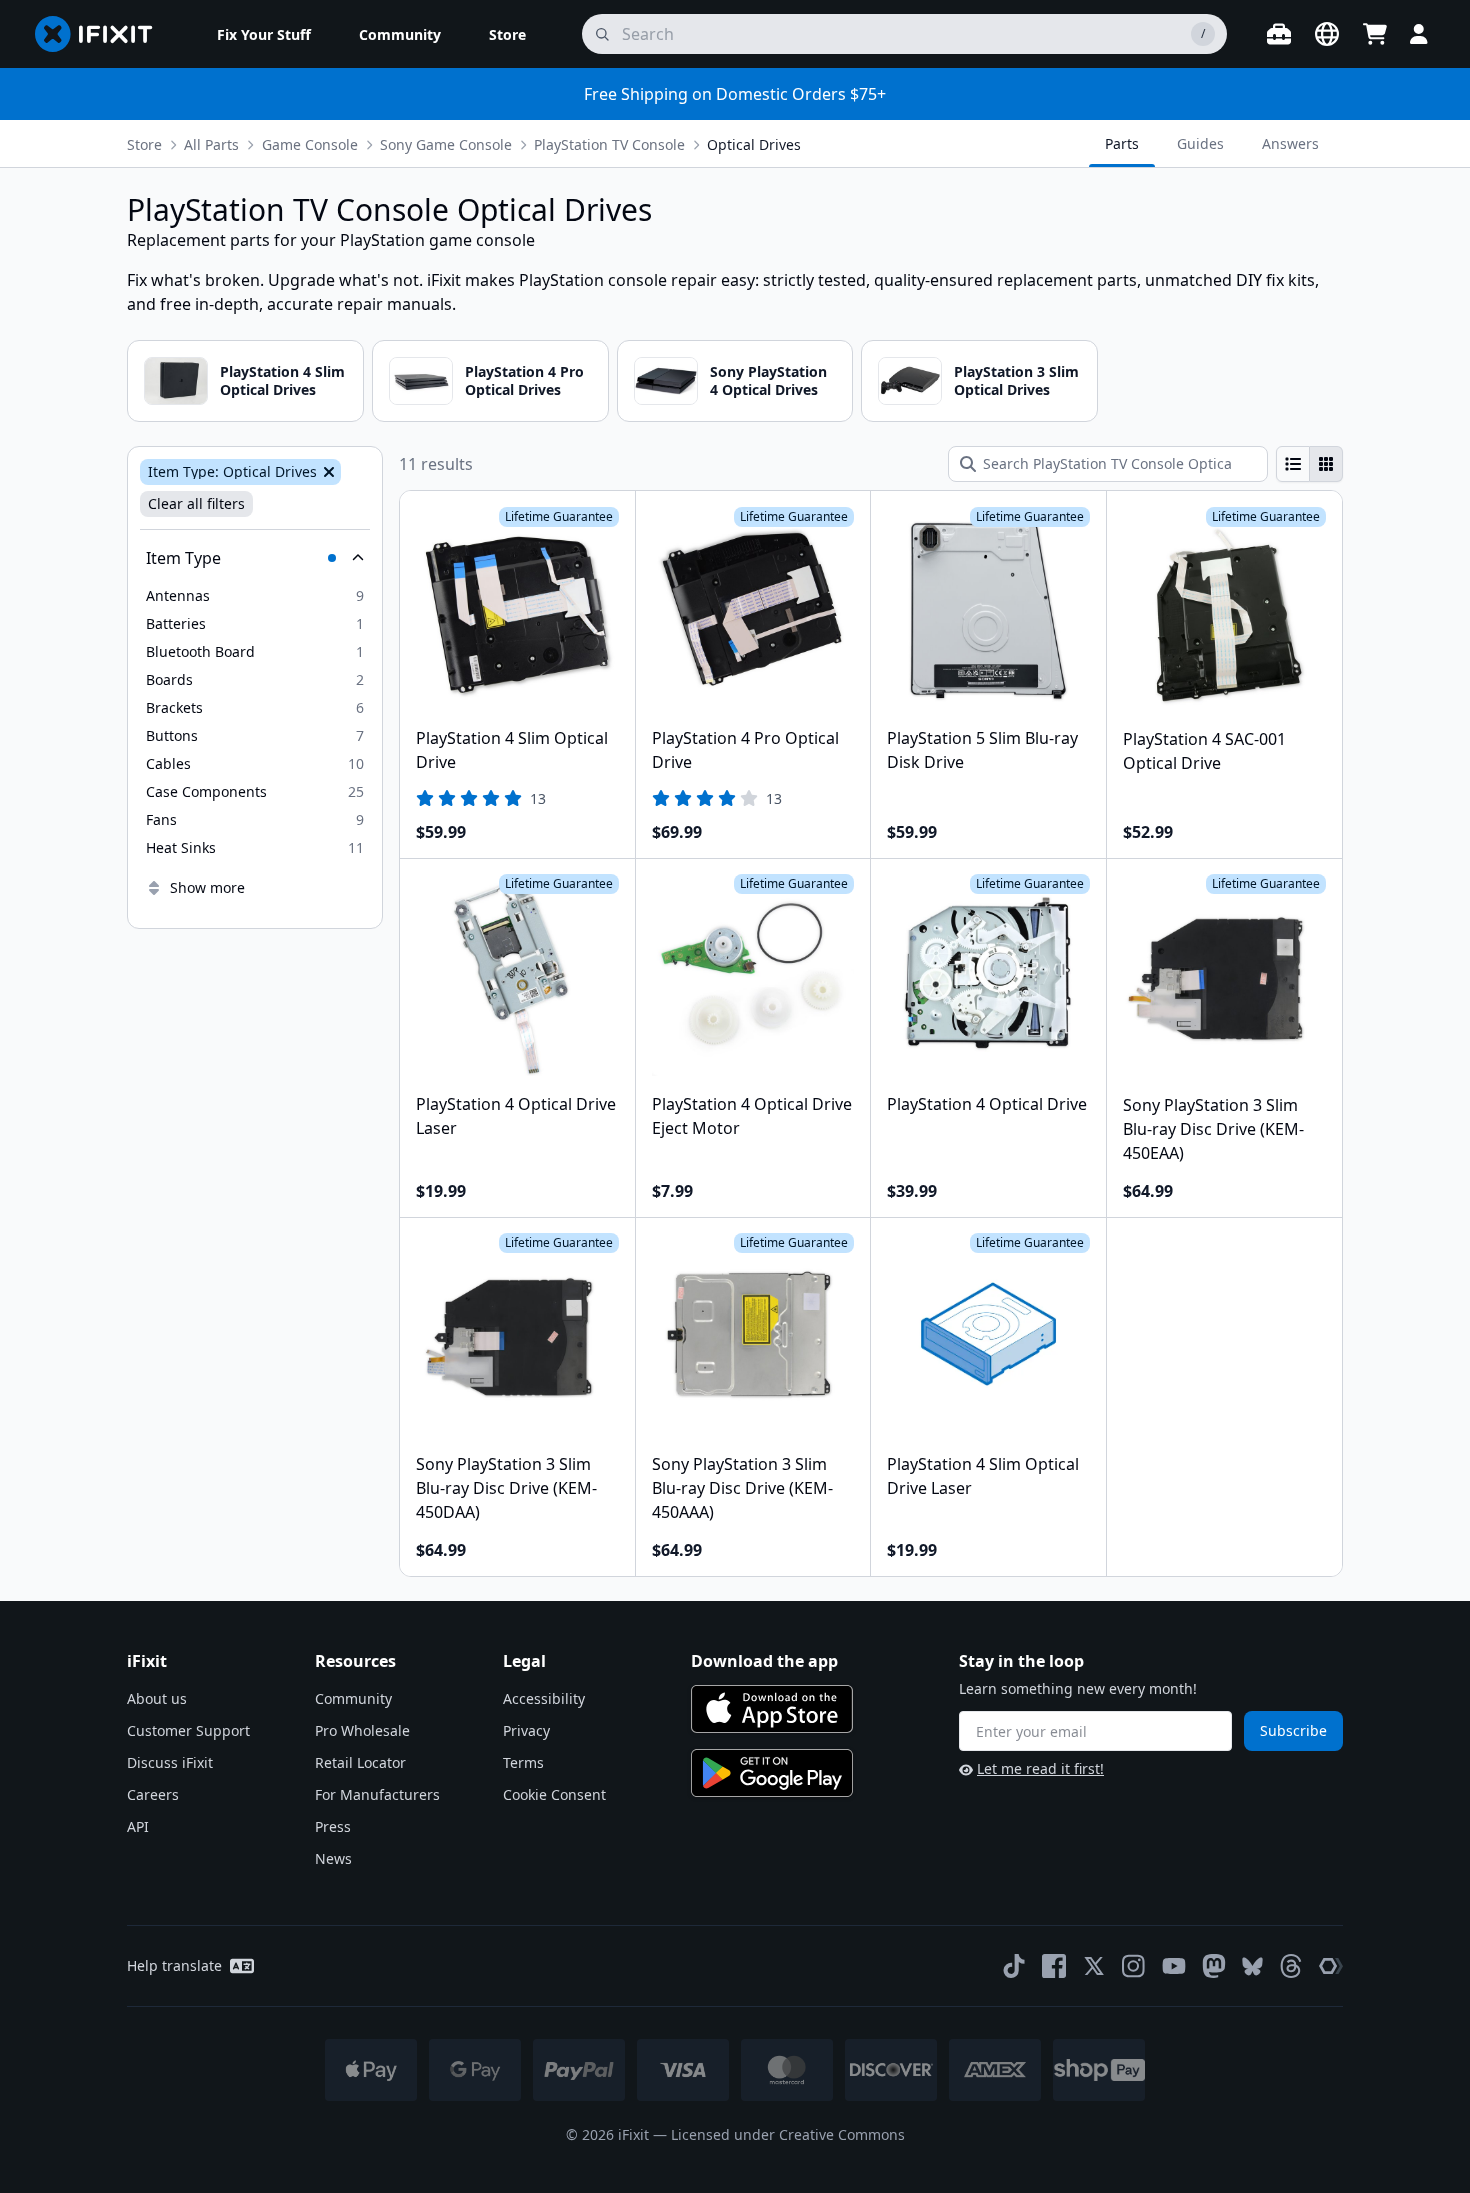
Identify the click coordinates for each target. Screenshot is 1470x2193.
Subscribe (1293, 1730)
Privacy (526, 1730)
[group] (1309, 464)
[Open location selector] (1327, 34)
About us (157, 1698)
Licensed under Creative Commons (788, 2134)
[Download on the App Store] (772, 1709)
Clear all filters (196, 503)
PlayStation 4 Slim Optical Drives (282, 380)
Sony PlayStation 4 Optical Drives (768, 380)
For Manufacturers (377, 1794)
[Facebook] (1054, 1966)
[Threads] (1291, 1966)
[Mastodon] (1214, 1966)
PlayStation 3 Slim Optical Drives (1016, 380)
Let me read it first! (1040, 1768)
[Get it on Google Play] (772, 1773)
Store (144, 144)
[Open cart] (1375, 34)
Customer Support (188, 1730)
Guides (1200, 143)
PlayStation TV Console (609, 144)
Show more (207, 887)
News (333, 1858)
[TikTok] (1014, 1966)
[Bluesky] (1252, 1966)
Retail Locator (360, 1762)
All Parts (211, 144)
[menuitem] (264, 34)
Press (333, 1826)
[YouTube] (1174, 1966)
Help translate (174, 1965)
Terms (523, 1762)
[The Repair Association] (1331, 1966)
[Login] (1419, 34)
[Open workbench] (1279, 34)
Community (353, 1698)
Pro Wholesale (362, 1730)
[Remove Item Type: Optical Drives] (327, 472)
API (138, 1826)
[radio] (1293, 464)
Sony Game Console (446, 144)
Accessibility (544, 1698)
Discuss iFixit (170, 1762)
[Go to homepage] (102, 34)
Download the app (764, 1661)
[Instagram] (1134, 1966)
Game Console (310, 144)
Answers (1290, 143)
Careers (153, 1794)
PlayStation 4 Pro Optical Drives (524, 380)
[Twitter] (1094, 1966)
